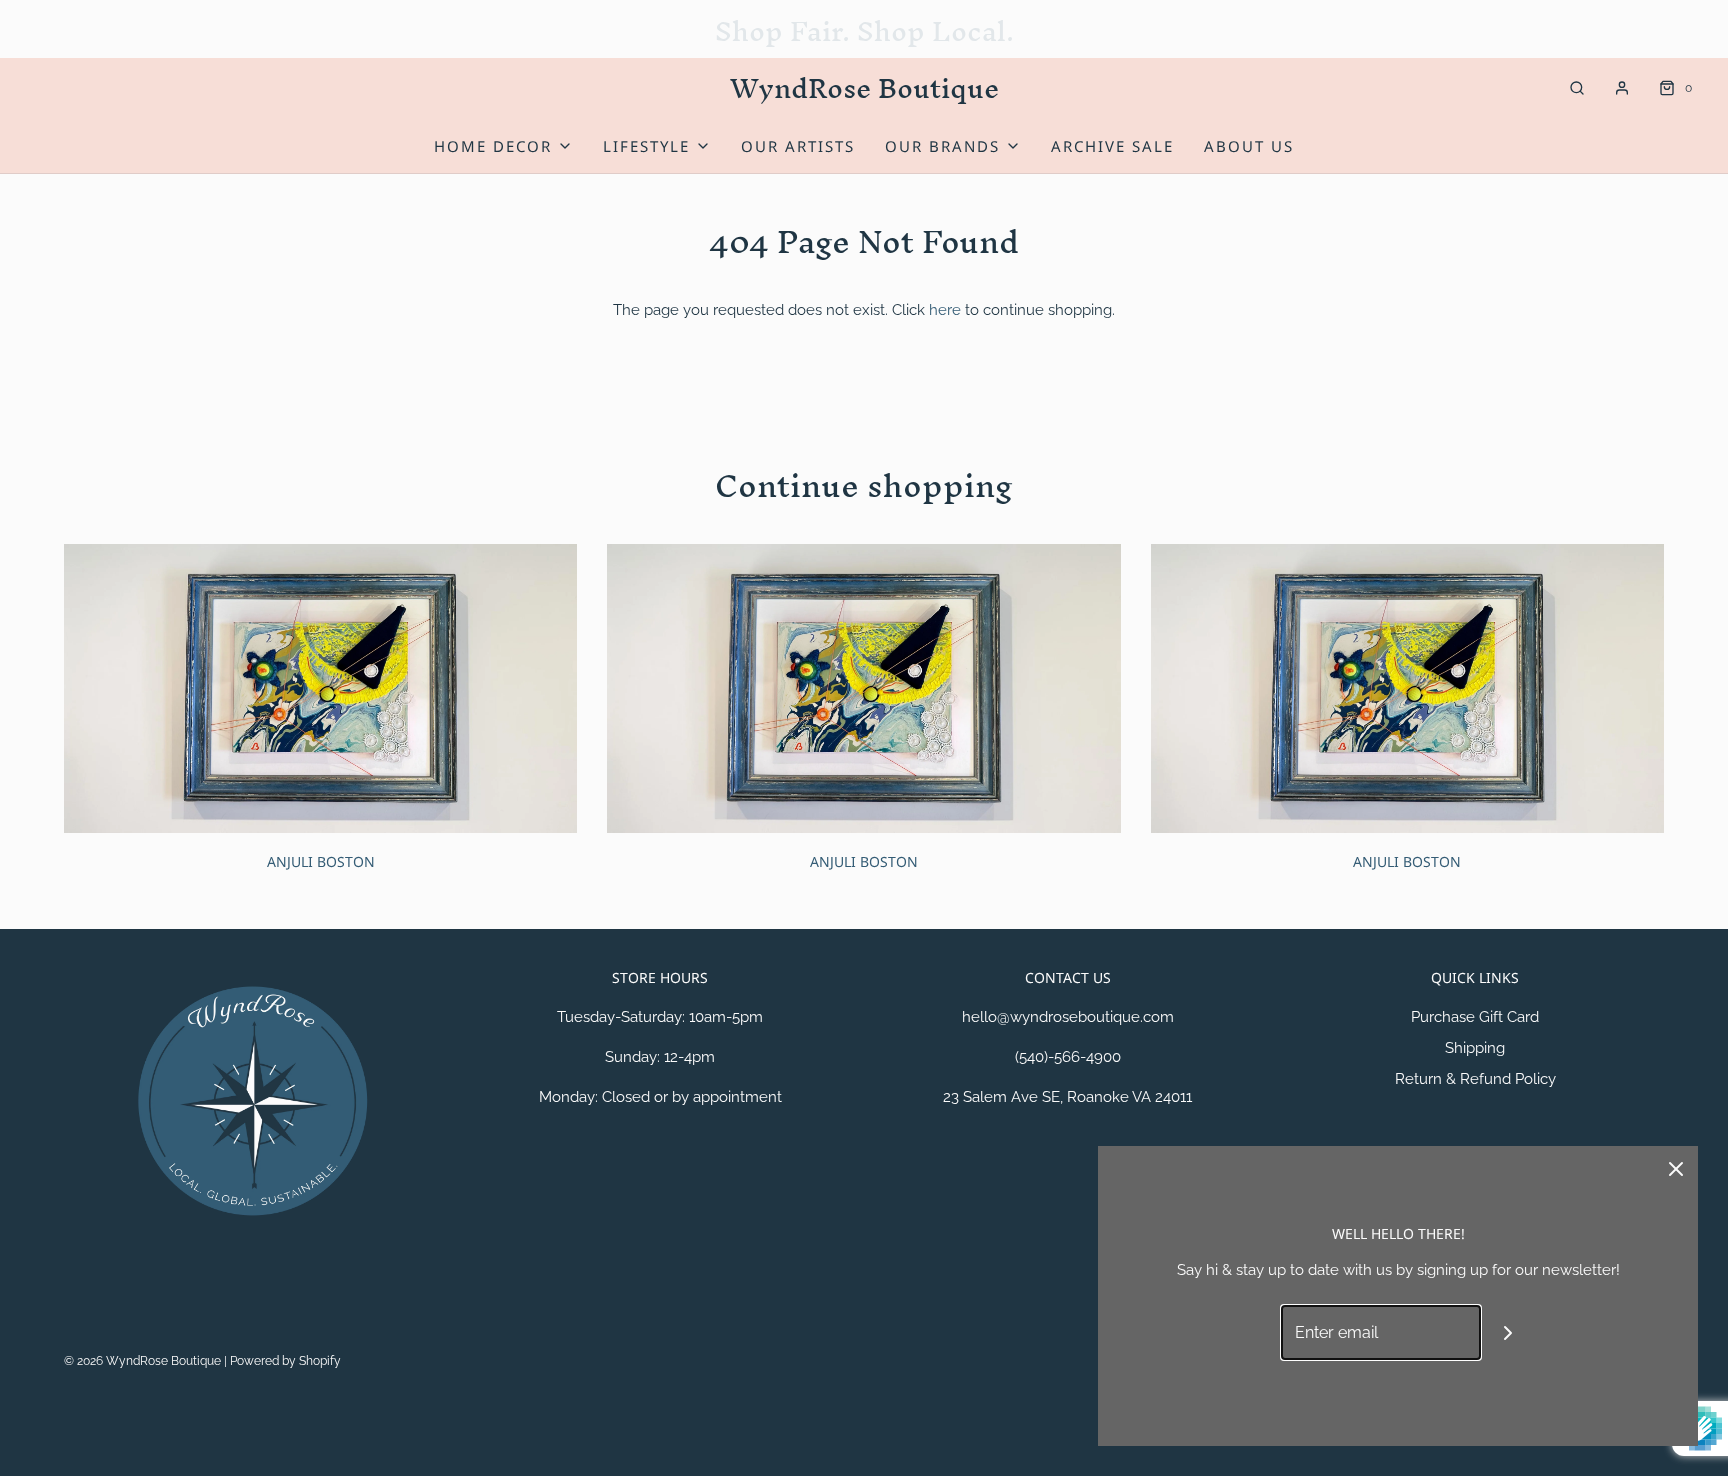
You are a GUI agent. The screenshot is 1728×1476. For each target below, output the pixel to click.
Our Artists (798, 146)
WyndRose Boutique (864, 88)
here (945, 310)
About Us (1249, 146)
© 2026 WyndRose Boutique (144, 1361)
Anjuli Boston (321, 861)
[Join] (1508, 1332)
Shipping (1475, 1048)
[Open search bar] (1577, 88)
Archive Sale (1112, 146)
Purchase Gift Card (1475, 1017)
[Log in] (1622, 88)
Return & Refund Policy (1475, 1079)
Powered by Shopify (285, 1361)
